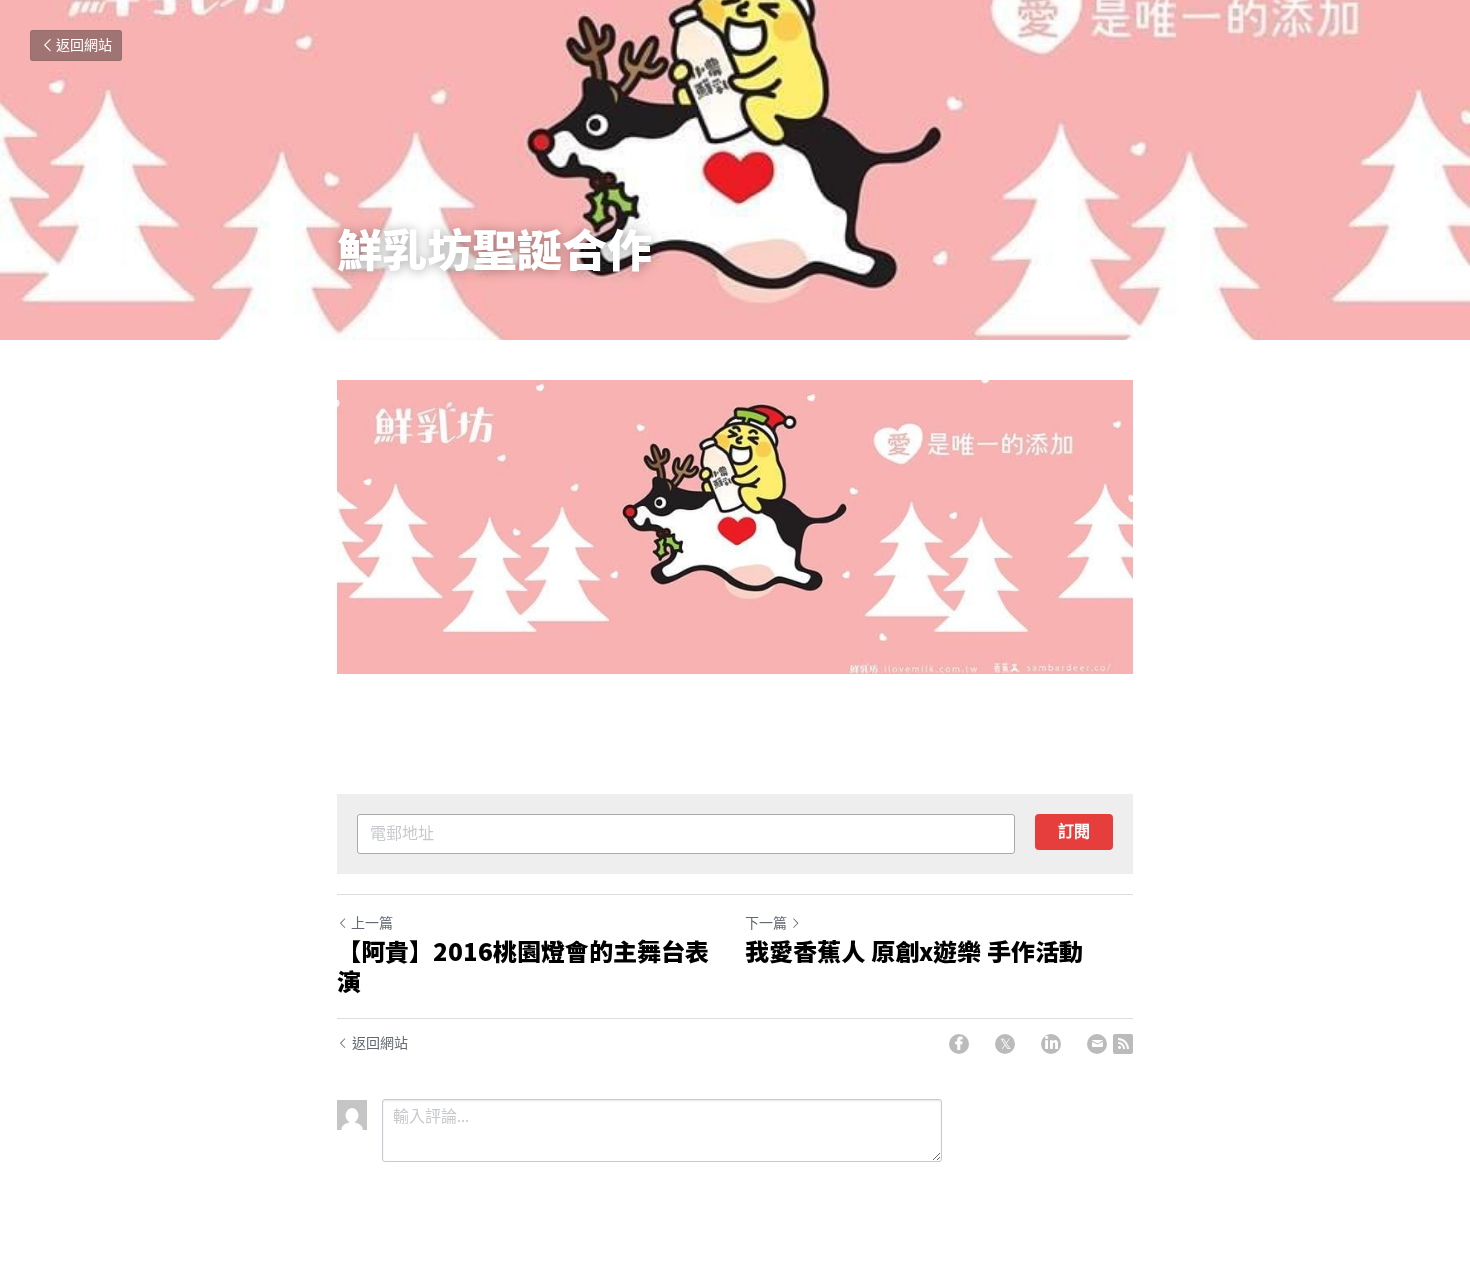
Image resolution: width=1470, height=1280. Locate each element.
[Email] (1097, 1044)
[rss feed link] (1123, 1044)
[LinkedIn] (1051, 1044)
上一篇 (372, 923)
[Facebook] (959, 1044)
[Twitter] (1005, 1044)
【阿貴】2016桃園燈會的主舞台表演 (523, 966)
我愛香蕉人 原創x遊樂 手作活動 (914, 951)
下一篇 (766, 923)
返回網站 (84, 45)
